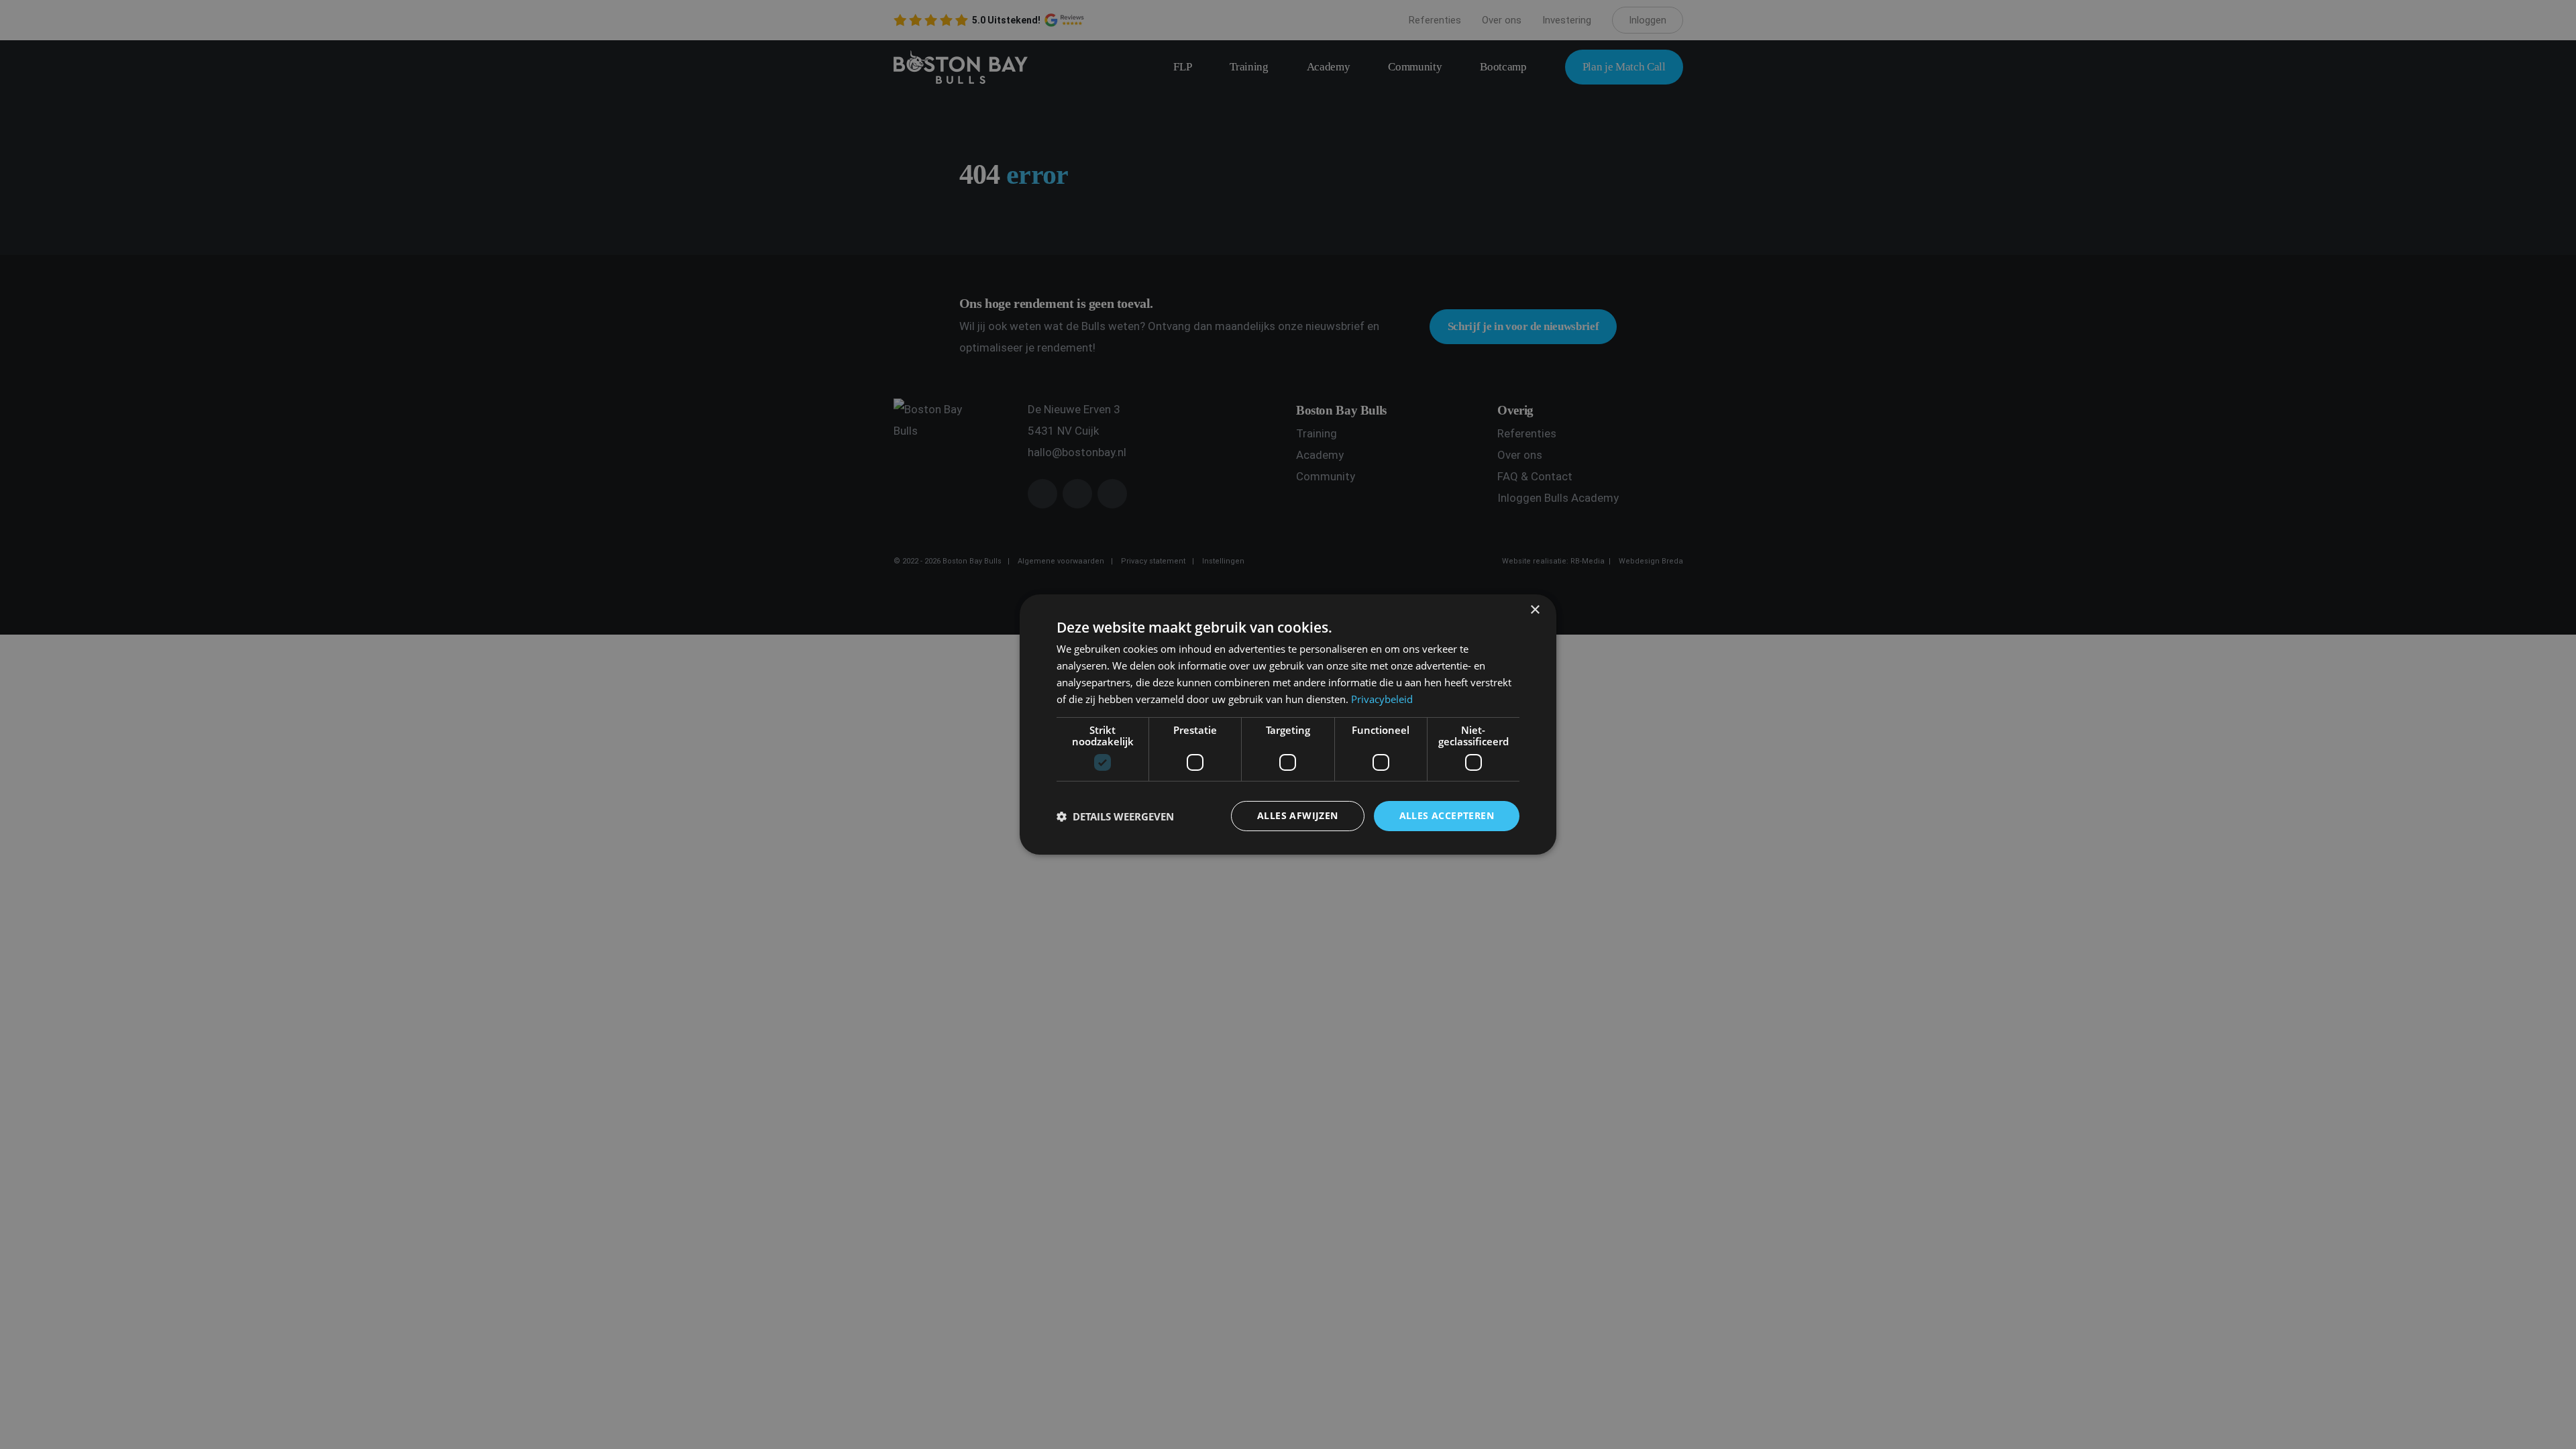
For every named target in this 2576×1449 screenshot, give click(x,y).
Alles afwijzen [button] (1298, 815)
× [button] (1535, 610)
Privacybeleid (1382, 699)
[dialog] (1288, 724)
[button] (1115, 816)
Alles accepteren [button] (1447, 815)
